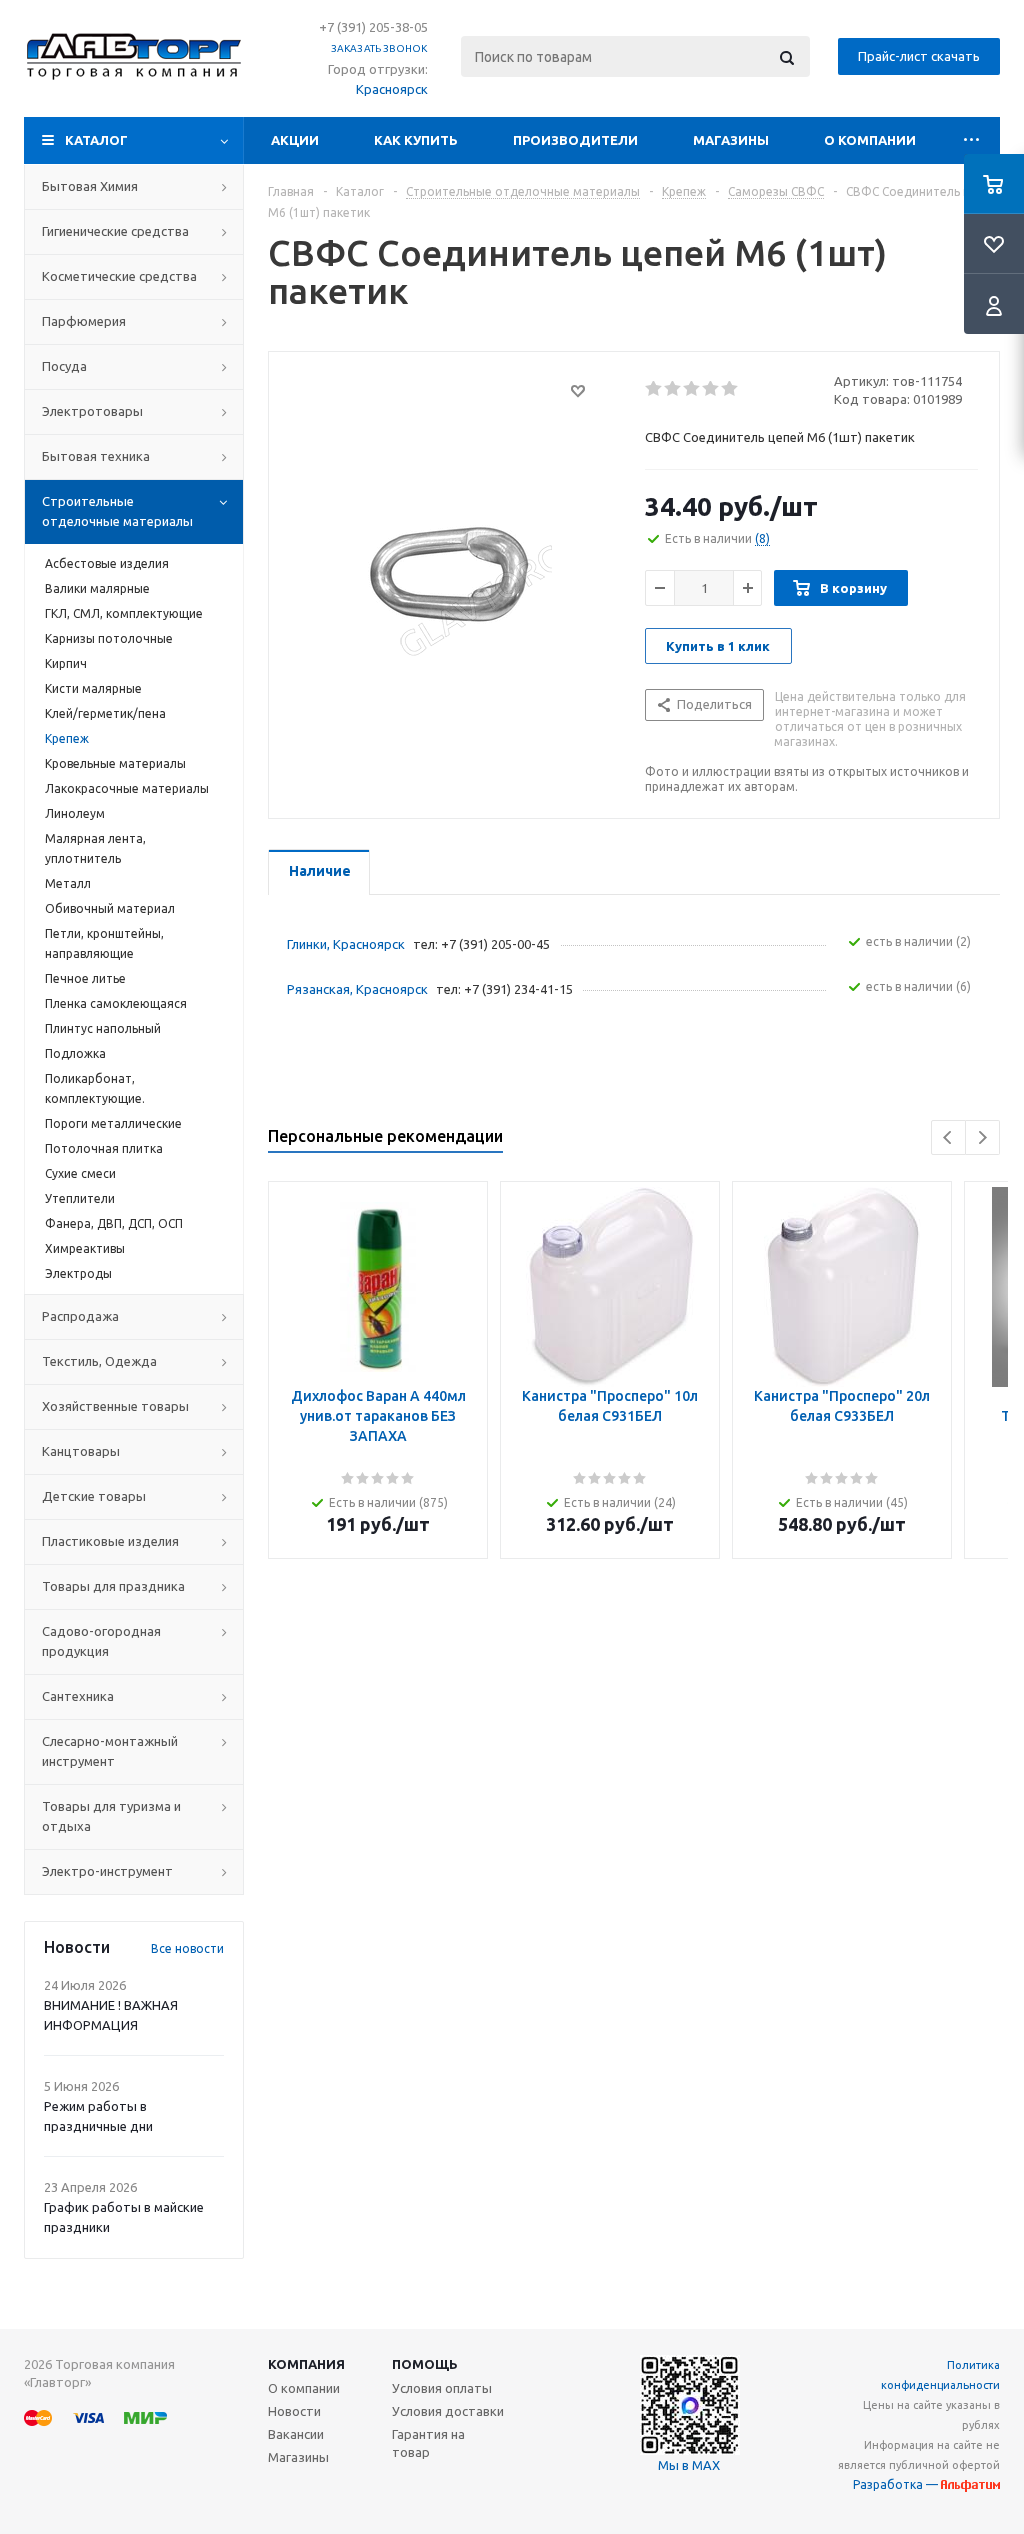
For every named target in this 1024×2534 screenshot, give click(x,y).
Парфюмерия (84, 321)
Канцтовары (81, 1451)
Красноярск (392, 89)
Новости (294, 2411)
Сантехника (78, 1696)
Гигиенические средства (115, 231)
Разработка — (897, 2484)
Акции (295, 140)
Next (982, 1137)
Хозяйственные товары (115, 1406)
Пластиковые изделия (110, 1541)
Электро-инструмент (107, 1871)
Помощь (425, 2364)
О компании (870, 140)
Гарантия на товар (428, 2443)
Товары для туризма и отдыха (111, 1816)
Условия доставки (448, 2411)
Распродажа (80, 1316)
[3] (692, 389)
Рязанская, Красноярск (357, 989)
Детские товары (94, 1496)
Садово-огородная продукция (101, 1641)
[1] (654, 389)
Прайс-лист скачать (919, 56)
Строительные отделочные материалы (117, 511)
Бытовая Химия (90, 186)
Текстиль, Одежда (99, 1361)
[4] (711, 389)
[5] (730, 389)
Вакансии (296, 2434)
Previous (948, 1137)
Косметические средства (119, 276)
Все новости (187, 1948)
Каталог (96, 140)
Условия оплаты (442, 2388)
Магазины (731, 140)
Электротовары (92, 411)
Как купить (416, 140)
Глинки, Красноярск (346, 944)
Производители (575, 140)
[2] (673, 389)
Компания (306, 2364)
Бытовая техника (96, 456)
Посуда (64, 366)
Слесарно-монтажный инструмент (110, 1751)
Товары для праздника (113, 1586)
